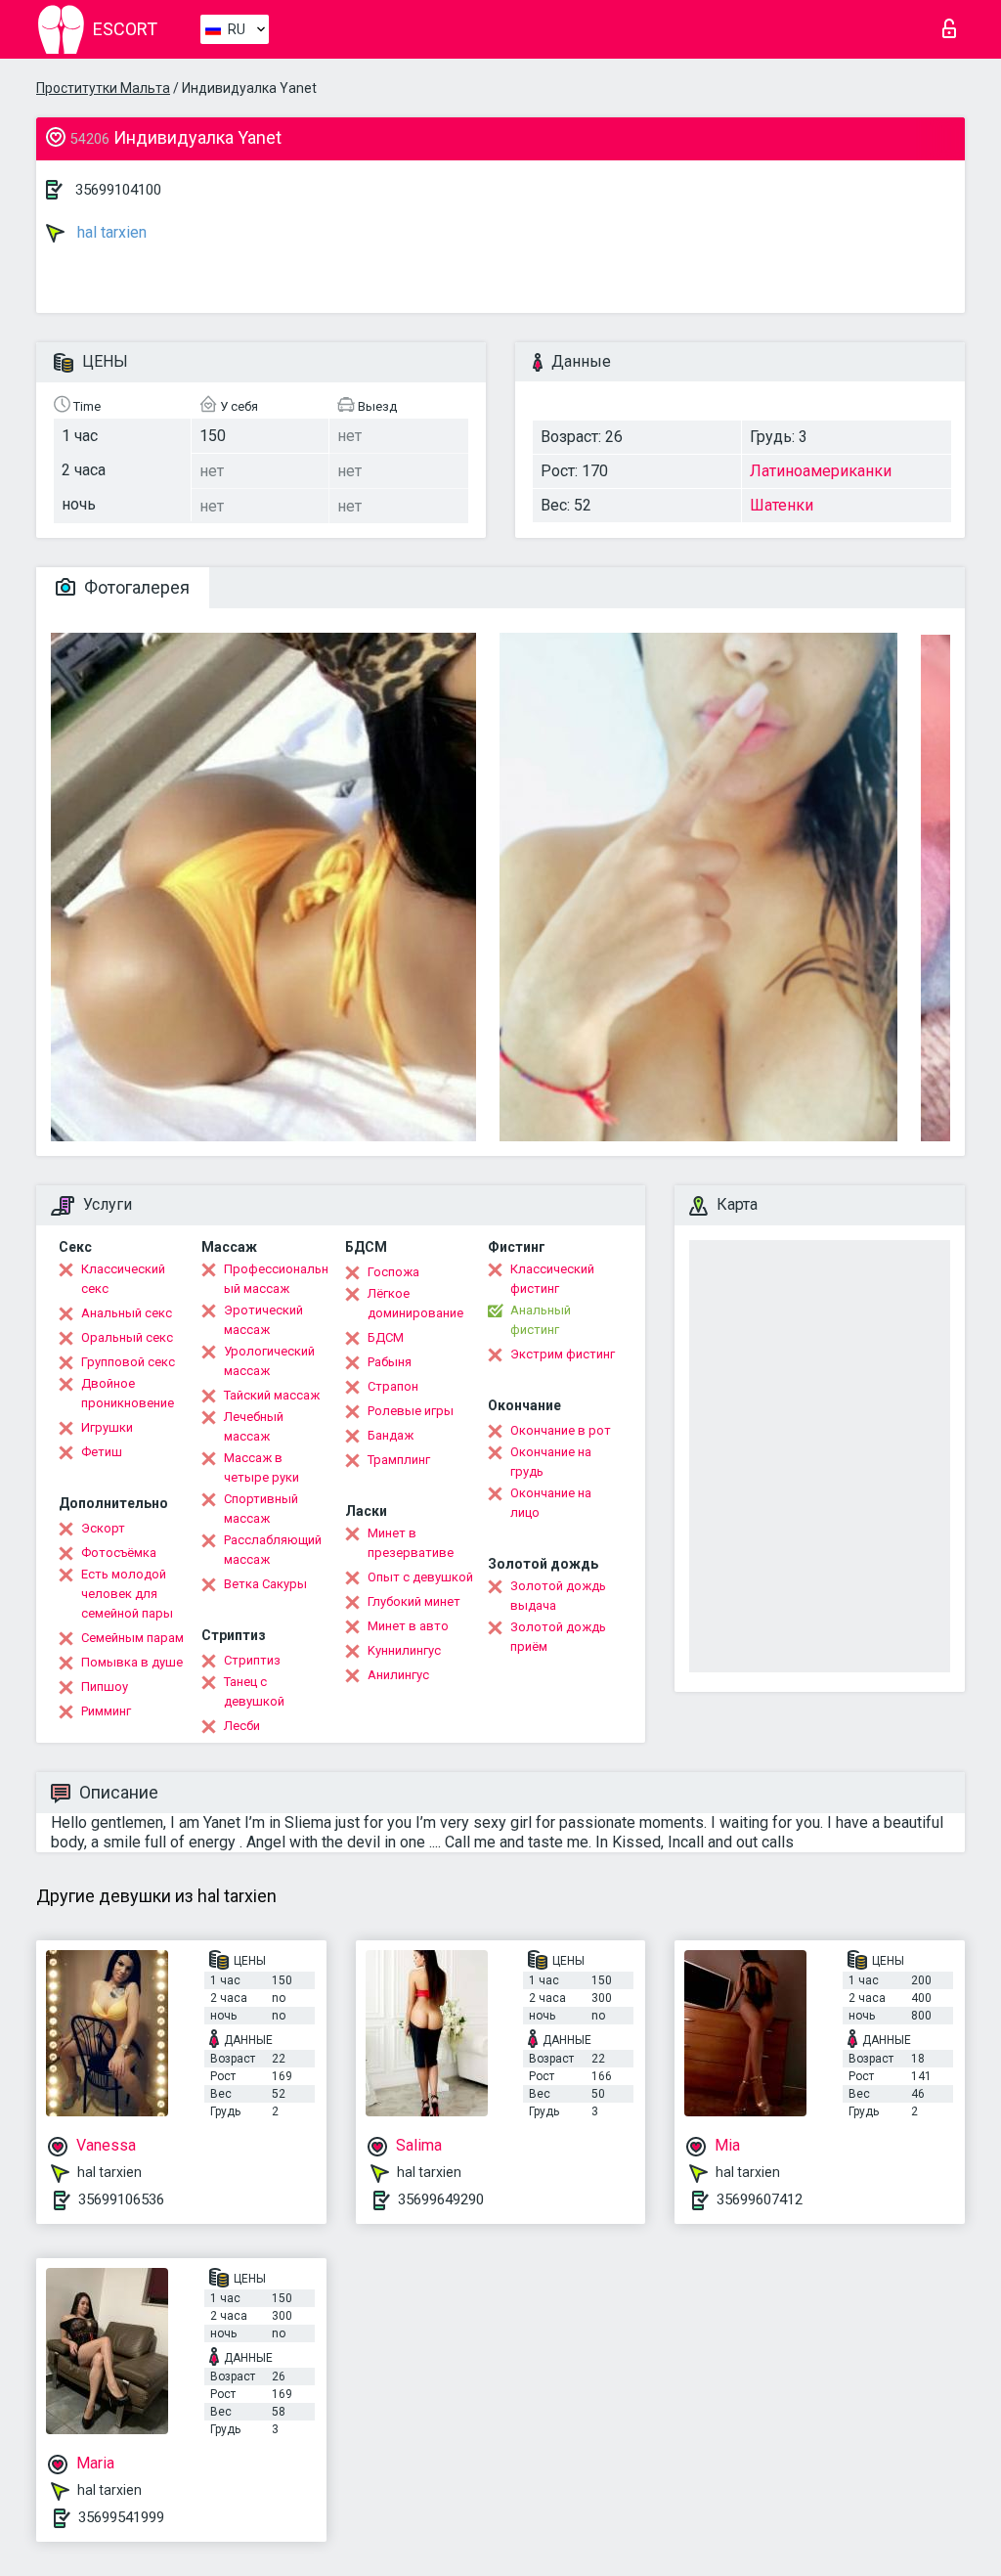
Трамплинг (399, 1460)
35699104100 (118, 190)
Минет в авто (408, 1626)
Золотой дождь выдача (558, 1596)
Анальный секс (127, 1313)
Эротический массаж (263, 1320)
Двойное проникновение (128, 1393)
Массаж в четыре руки (261, 1467)
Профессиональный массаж (276, 1279)
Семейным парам (132, 1638)
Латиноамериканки (821, 471)
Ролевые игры (411, 1411)
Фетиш (102, 1452)
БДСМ (386, 1337)
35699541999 (121, 2517)
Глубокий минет (414, 1601)
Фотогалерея (135, 587)
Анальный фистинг (541, 1320)
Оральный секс (127, 1337)
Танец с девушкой (254, 1691)
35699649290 (441, 2199)
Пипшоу (105, 1687)
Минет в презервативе (411, 1543)
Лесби (242, 1726)
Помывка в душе (132, 1662)
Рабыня (390, 1362)
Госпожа (393, 1272)
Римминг (106, 1711)
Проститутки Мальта (103, 88)
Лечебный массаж (254, 1426)
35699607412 (760, 2199)
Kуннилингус (404, 1650)
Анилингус (398, 1675)
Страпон (393, 1386)
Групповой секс (128, 1362)
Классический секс (123, 1279)
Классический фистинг (552, 1279)
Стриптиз (252, 1660)
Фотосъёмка (119, 1553)
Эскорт (103, 1528)
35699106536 (121, 2199)
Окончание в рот (561, 1430)
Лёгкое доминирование (415, 1303)
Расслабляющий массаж (273, 1550)
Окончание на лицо (551, 1503)
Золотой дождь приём (558, 1637)
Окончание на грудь (551, 1462)
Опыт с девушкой (420, 1577)
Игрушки (107, 1427)
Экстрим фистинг (563, 1354)
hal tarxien (110, 232)
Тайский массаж (272, 1395)
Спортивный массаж (261, 1509)
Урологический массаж (269, 1361)
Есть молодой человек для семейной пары (127, 1594)
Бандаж (391, 1435)
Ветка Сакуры (265, 1584)
